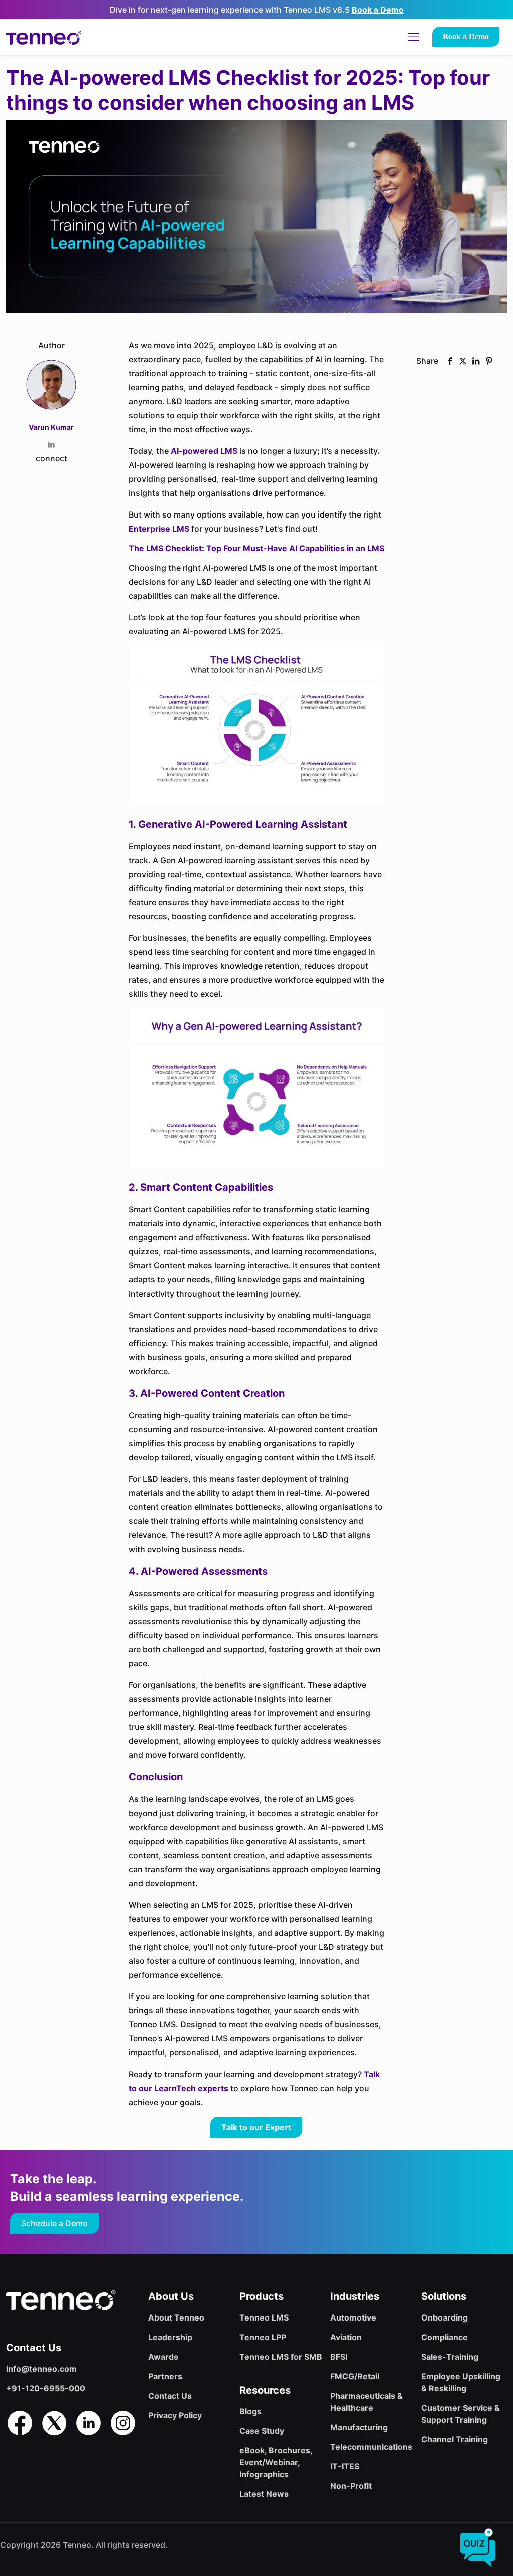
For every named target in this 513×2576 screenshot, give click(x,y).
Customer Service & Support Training (461, 2414)
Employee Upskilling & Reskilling (461, 2382)
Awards (163, 2357)
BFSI (339, 2357)
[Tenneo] (44, 37)
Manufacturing (359, 2427)
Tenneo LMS (264, 2317)
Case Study (262, 2431)
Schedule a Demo (54, 2223)
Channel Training (455, 2439)
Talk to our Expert (256, 2127)
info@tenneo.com (41, 2369)
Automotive (353, 2317)
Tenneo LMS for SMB (281, 2357)
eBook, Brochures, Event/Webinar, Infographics (276, 2462)
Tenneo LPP (263, 2337)
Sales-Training (450, 2357)
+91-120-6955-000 (46, 2388)
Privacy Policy (175, 2415)
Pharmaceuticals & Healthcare (366, 2402)
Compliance (445, 2337)
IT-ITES (345, 2466)
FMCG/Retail (355, 2376)
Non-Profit (351, 2486)
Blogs (250, 2411)
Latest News (264, 2494)
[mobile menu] (414, 37)
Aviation (346, 2337)
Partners (165, 2376)
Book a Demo (378, 10)
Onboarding (445, 2317)
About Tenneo (176, 2317)
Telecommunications (371, 2447)
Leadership (170, 2337)
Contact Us (170, 2396)
